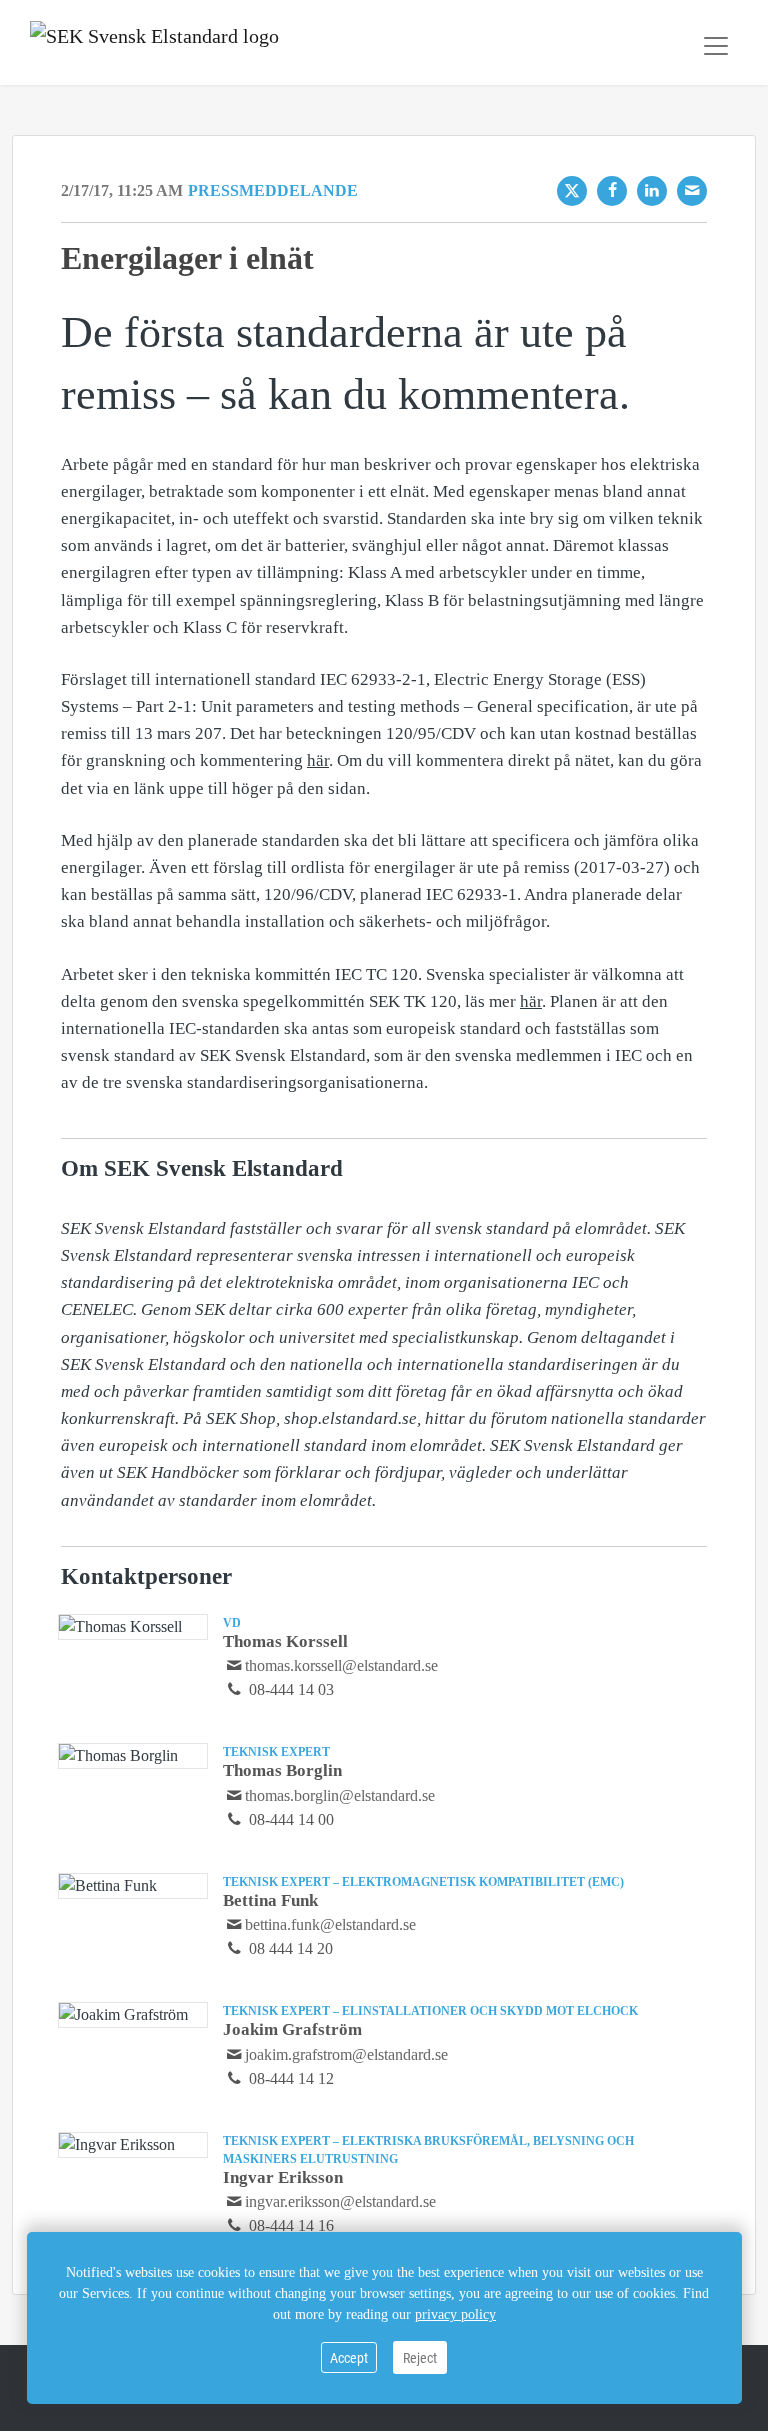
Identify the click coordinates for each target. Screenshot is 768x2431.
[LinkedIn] (652, 191)
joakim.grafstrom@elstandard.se (346, 2054)
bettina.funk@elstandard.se (330, 1924)
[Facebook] (612, 191)
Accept (349, 2357)
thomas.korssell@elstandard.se (341, 1665)
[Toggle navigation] (716, 46)
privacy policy (455, 2314)
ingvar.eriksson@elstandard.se (340, 2201)
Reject (420, 2357)
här (318, 760)
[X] (572, 191)
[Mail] (692, 191)
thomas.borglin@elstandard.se (340, 1795)
